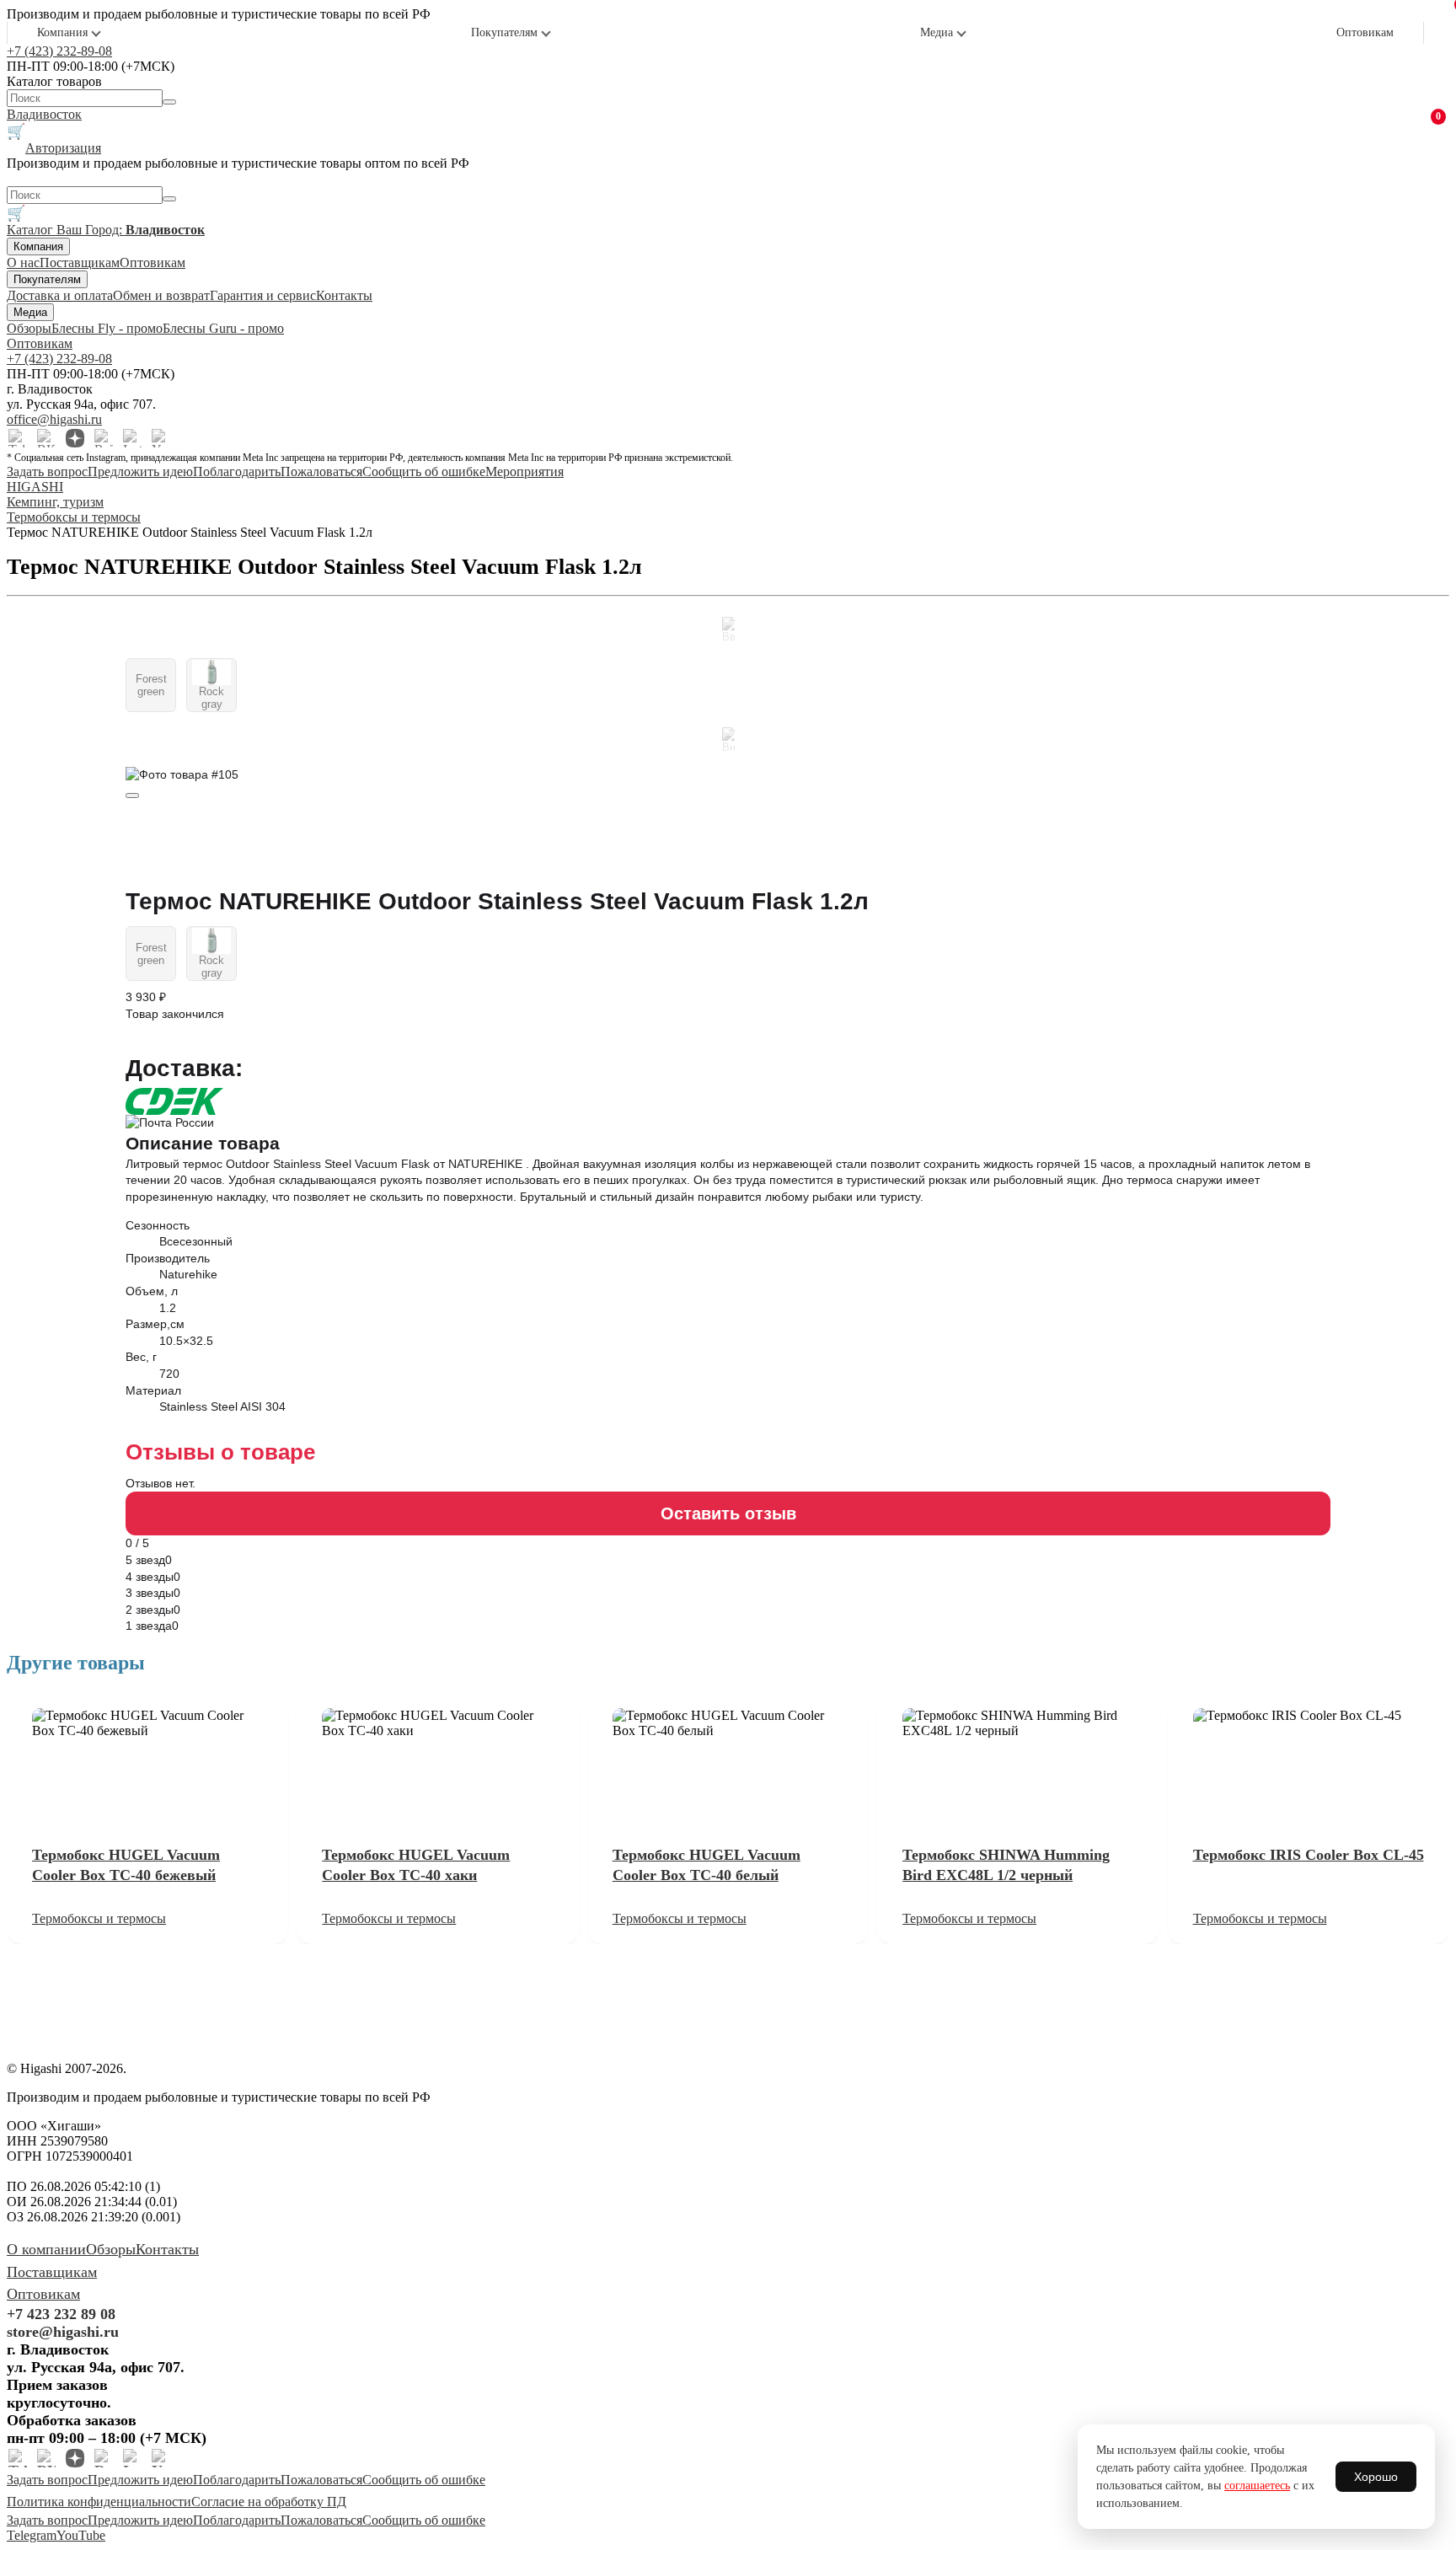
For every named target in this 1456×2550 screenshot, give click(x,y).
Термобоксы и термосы (99, 1918)
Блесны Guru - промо (223, 328)
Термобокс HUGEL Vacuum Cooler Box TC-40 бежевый (126, 1865)
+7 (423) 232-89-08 (59, 51)
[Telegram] (18, 438)
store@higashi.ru (63, 2332)
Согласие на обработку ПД (269, 2502)
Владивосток (44, 114)
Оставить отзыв (728, 1513)
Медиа (937, 32)
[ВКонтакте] (46, 438)
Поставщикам (80, 262)
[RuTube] (104, 438)
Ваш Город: (131, 230)
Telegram (32, 2535)
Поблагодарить (237, 471)
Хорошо (1376, 2477)
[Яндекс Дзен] (75, 438)
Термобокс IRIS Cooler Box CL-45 (1309, 1855)
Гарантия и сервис (263, 295)
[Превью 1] (132, 796)
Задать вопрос (47, 471)
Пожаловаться (321, 471)
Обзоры (29, 328)
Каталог (32, 230)
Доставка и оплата (60, 295)
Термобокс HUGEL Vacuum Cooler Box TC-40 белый (707, 1865)
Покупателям (504, 32)
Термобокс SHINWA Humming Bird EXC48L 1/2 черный (1006, 1865)
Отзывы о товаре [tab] (220, 1452)
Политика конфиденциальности (99, 2502)
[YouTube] (161, 438)
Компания (62, 32)
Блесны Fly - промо (107, 328)
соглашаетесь (1257, 2486)
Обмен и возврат (161, 295)
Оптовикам (1365, 32)
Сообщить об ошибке (424, 471)
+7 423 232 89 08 (61, 2314)
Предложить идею (140, 471)
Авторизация (63, 148)
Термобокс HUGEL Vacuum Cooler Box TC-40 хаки (416, 1865)
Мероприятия (525, 471)
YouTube (81, 2535)
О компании (46, 2249)
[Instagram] (132, 438)
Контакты (344, 295)
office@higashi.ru (54, 419)
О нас (23, 262)
